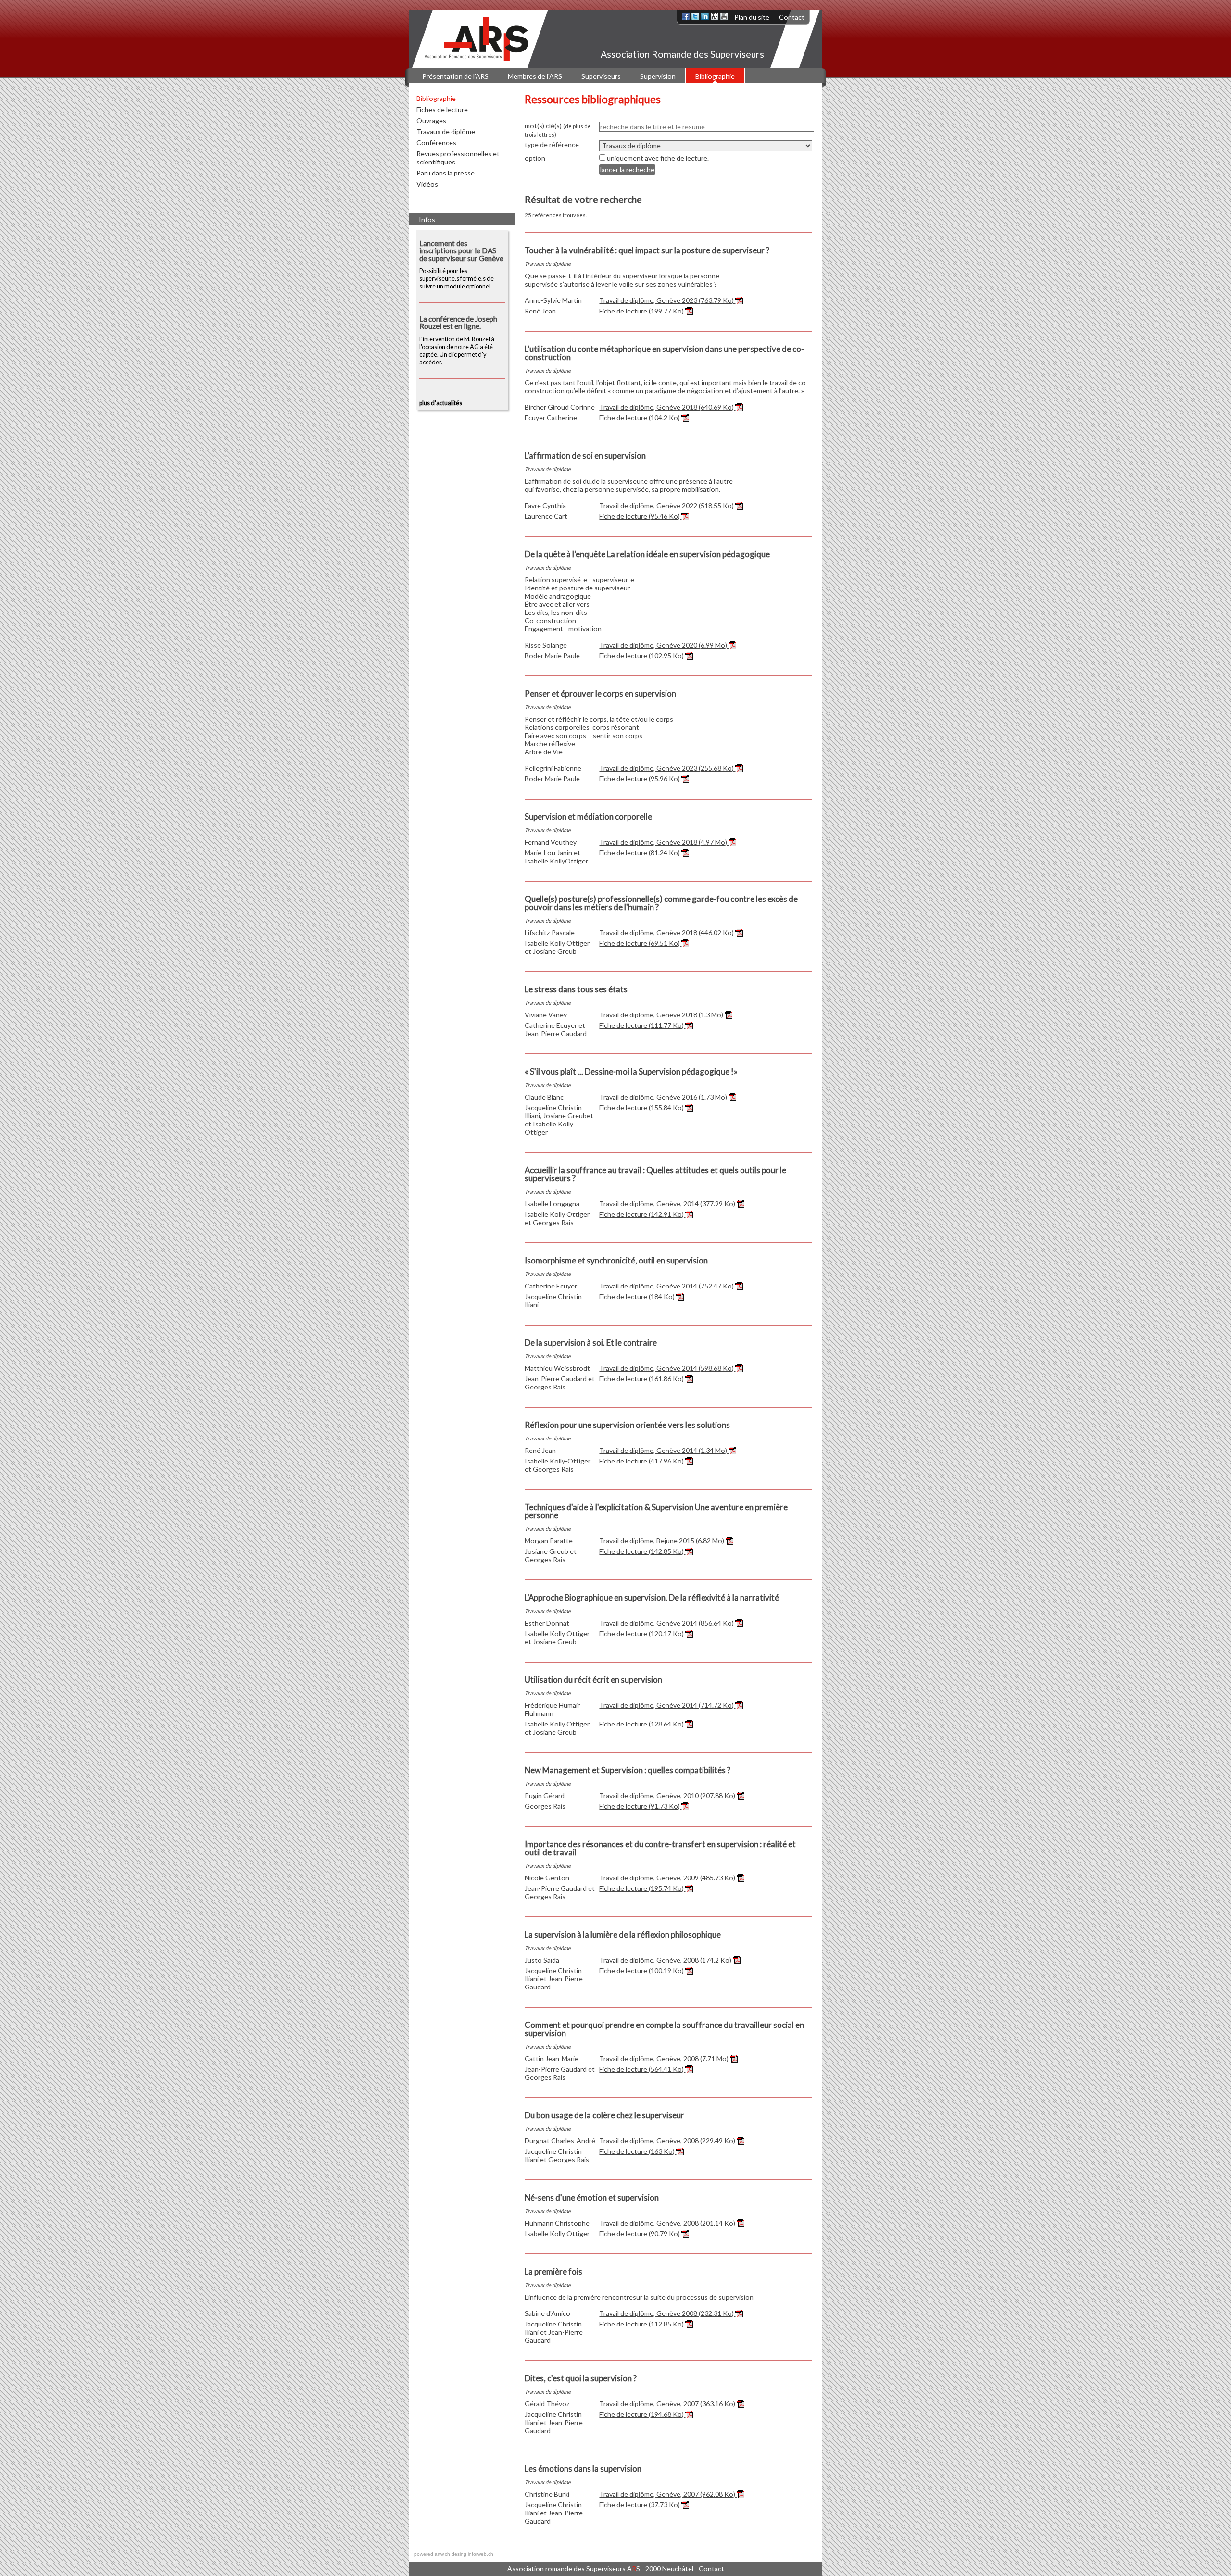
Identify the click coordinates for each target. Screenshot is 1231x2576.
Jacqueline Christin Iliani (553, 1301)
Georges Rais (545, 1806)
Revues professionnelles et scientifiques (458, 158)
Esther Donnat (547, 1623)
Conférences (436, 143)
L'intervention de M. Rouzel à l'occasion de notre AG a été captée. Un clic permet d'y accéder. (458, 341)
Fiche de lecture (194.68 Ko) (642, 2414)
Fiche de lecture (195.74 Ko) (642, 1888)
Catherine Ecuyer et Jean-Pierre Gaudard (556, 1029)
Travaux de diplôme (446, 131)
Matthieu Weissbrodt (557, 1368)
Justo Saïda (542, 1960)
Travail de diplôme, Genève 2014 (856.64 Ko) (667, 1623)
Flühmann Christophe (557, 2223)
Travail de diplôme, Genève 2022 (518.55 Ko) (667, 506)
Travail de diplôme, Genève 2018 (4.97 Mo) (664, 842)
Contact (792, 17)
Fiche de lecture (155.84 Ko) (642, 1107)
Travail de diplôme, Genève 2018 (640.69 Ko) (667, 407)
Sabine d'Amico (547, 2313)
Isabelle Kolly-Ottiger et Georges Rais (558, 1465)
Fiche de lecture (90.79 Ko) (640, 2233)
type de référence (552, 144)
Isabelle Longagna (552, 1204)
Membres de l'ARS (535, 76)
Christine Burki (547, 2494)
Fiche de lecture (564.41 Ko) (642, 2069)
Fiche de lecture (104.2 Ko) (640, 418)
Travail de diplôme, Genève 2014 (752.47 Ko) (667, 1286)
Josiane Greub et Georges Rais (551, 1555)
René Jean (540, 311)
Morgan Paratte (549, 1541)
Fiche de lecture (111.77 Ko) (642, 1025)
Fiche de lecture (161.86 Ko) (642, 1379)
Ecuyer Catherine (551, 418)
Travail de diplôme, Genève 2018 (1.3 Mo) (662, 1015)
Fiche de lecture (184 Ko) (638, 1296)
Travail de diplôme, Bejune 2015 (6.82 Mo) (662, 1541)
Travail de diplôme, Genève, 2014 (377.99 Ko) (668, 1204)
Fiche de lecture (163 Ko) (638, 2151)
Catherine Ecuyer (551, 1286)
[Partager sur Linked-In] (705, 16)
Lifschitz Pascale (550, 932)
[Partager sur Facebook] (686, 16)
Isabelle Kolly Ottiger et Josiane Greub (557, 947)
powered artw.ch (432, 2554)
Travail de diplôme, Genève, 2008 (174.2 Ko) (666, 1960)
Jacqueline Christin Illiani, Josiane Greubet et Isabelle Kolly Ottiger (559, 1120)
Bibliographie (715, 76)
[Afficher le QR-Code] (715, 16)
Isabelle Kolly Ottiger (557, 2233)
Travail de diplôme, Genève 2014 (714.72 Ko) (667, 1705)
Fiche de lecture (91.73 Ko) (640, 1806)
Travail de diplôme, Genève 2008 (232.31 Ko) (667, 2313)
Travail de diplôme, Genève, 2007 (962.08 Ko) (668, 2494)
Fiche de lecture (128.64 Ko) (642, 1724)
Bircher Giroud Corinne (560, 407)
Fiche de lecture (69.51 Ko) (640, 943)
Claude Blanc (544, 1097)
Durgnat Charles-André (560, 2141)
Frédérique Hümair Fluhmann (552, 1709)
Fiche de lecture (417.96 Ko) (642, 1461)
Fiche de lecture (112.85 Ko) (642, 2324)
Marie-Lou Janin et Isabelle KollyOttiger (556, 857)
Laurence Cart (546, 516)
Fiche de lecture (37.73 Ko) (640, 2505)
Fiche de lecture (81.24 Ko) (640, 853)
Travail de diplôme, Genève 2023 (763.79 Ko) (667, 300)
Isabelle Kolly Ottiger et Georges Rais (557, 1218)
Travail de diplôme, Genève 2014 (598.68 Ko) (667, 1368)
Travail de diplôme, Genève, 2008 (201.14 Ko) (668, 2223)
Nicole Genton (547, 1878)
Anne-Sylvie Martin (553, 300)
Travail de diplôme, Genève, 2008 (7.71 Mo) (665, 2058)
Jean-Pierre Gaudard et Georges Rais (560, 1383)
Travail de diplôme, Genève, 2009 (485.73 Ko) (668, 1878)
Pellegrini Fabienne (553, 768)
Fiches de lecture (442, 109)
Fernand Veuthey (551, 842)
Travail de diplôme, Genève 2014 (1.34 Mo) (664, 1450)
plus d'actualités (441, 403)
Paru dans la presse (446, 173)
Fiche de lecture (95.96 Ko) (640, 779)
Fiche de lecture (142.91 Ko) (642, 1214)
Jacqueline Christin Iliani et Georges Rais (557, 2155)
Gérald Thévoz (547, 2404)
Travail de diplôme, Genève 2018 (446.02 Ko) (667, 932)
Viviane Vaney (546, 1015)
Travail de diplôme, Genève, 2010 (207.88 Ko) (668, 1795)
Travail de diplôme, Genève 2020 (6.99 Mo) (664, 645)
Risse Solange (546, 645)
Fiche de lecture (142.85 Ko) (642, 1551)
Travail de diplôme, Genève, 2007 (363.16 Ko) (668, 2404)
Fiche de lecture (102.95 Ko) (642, 656)
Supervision (658, 76)
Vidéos (427, 184)
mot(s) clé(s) (558, 130)
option (535, 158)
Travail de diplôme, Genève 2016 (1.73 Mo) (664, 1097)
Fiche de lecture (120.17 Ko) (642, 1633)
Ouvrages (431, 120)
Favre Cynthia (545, 506)
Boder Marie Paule (552, 656)
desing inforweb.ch (472, 2554)
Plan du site (752, 17)
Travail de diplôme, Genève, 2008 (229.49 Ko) (668, 2141)
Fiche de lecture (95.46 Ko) (640, 516)
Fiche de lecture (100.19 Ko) (642, 1970)
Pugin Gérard (545, 1795)
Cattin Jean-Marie (552, 2058)
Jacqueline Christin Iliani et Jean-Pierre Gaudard (554, 1979)
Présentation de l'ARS (455, 76)
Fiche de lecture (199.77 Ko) (642, 311)
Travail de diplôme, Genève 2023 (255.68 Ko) (667, 768)
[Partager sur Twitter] (695, 16)
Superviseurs (601, 76)
